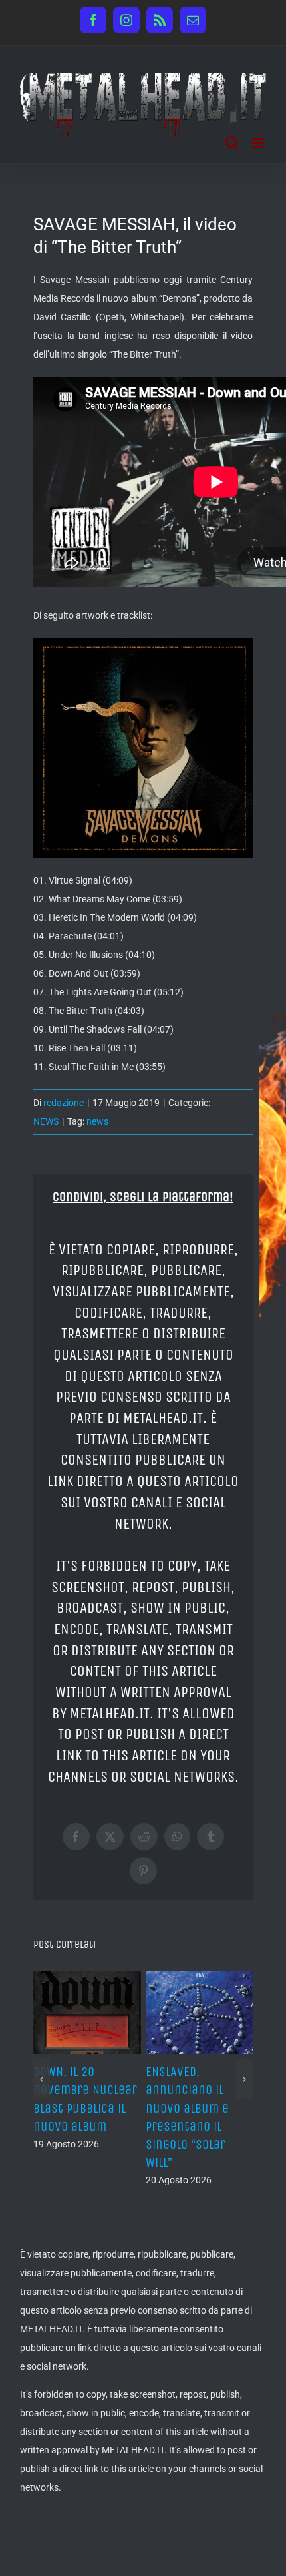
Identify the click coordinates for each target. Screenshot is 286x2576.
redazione (64, 1103)
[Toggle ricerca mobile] (232, 143)
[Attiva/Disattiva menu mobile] (259, 143)
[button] (42, 2063)
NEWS (46, 1121)
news (97, 1121)
